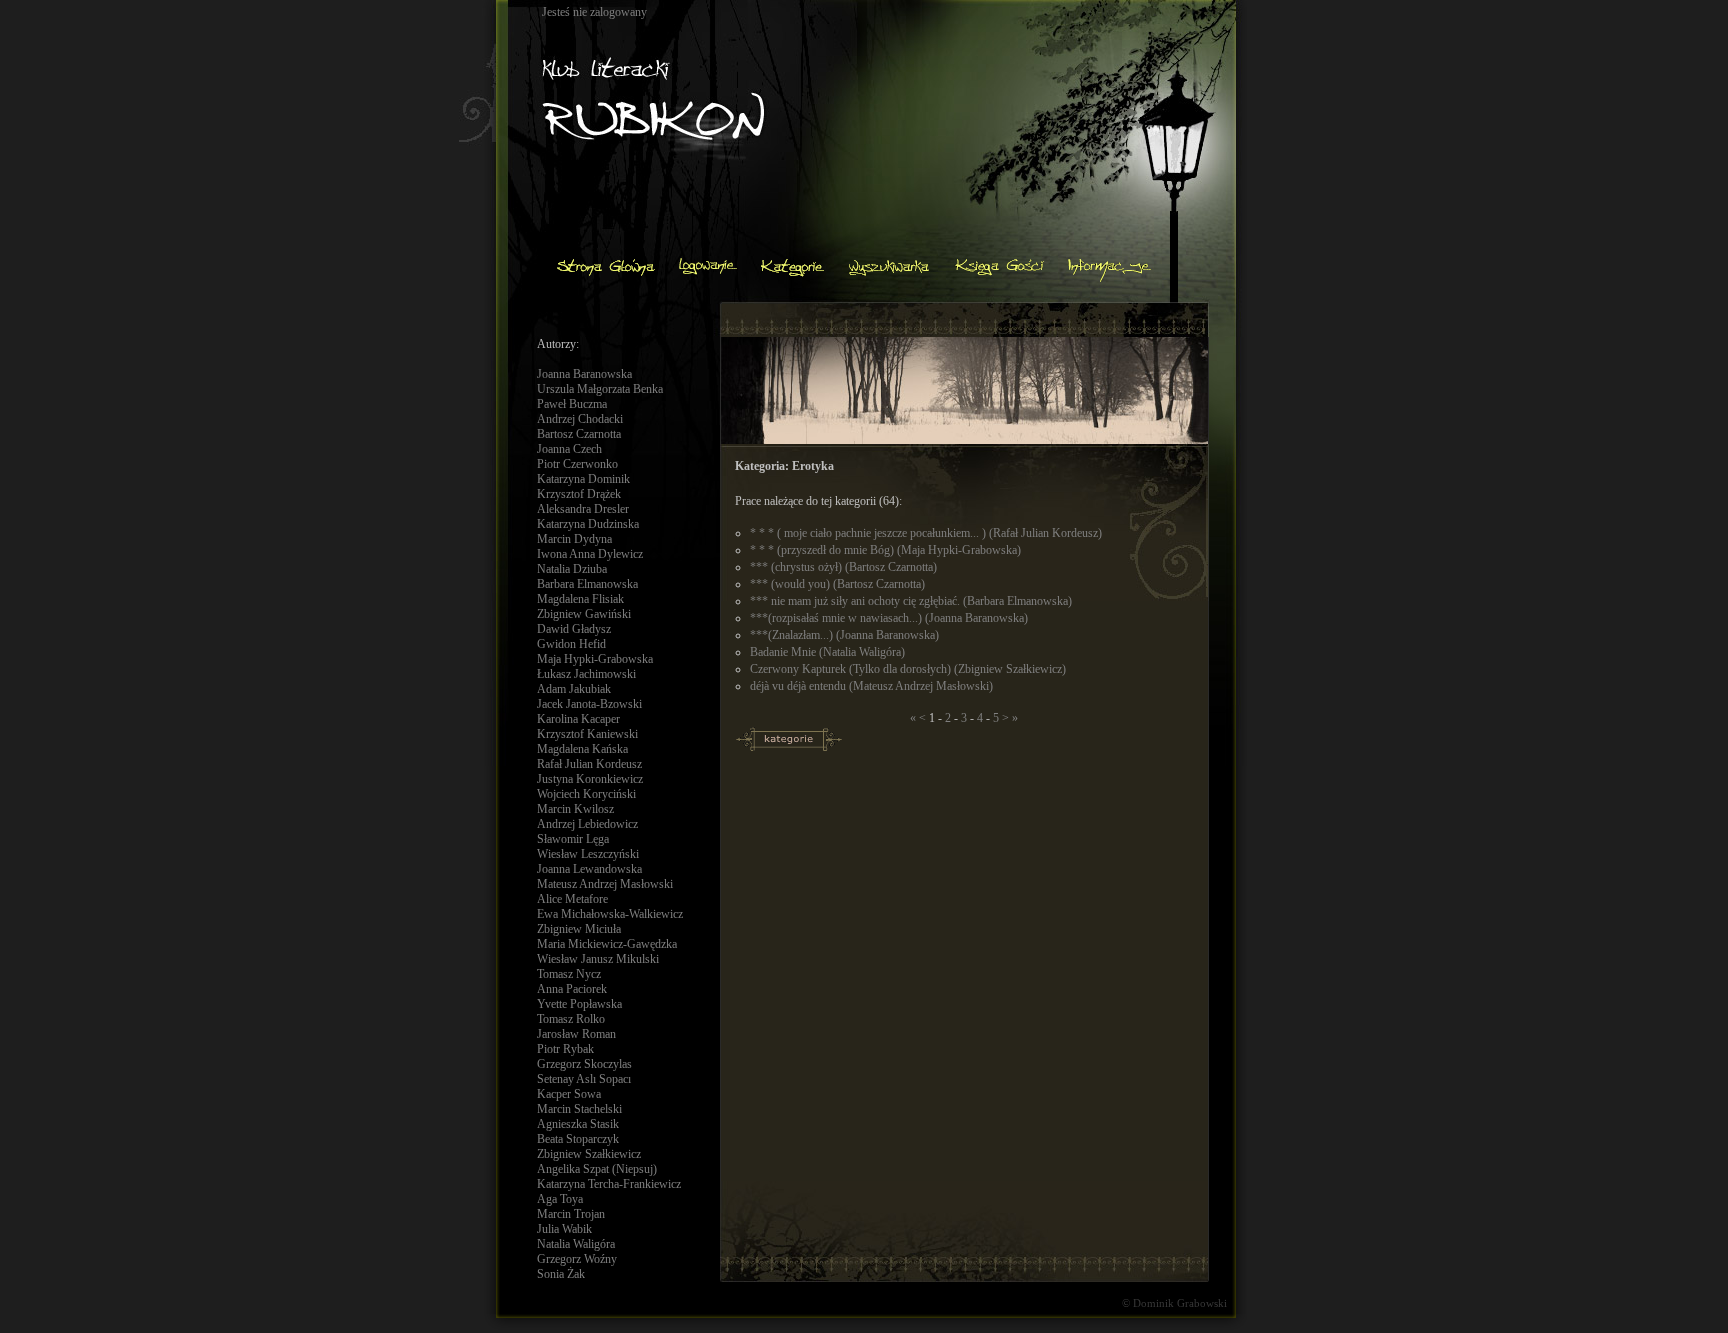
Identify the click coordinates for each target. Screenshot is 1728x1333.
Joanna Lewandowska (589, 869)
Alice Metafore (572, 899)
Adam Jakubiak (574, 689)
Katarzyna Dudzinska (588, 524)
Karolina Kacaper (578, 719)
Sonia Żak (561, 1274)
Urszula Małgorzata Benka (600, 389)
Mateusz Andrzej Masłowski (605, 884)
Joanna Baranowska (584, 374)
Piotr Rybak (565, 1049)
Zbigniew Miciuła (579, 929)
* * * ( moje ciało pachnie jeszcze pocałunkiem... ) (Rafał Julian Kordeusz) (926, 533)
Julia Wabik (564, 1229)
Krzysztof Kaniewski (587, 734)
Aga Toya (560, 1199)
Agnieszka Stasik (578, 1124)
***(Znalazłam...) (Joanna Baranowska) (844, 635)
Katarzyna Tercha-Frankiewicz (609, 1184)
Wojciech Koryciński (586, 794)
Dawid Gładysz (574, 629)
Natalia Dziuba (572, 569)
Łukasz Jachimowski (586, 674)
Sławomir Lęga (573, 839)
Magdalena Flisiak (580, 599)
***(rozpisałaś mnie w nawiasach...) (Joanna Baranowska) (889, 618)
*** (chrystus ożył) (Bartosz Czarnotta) (843, 567)
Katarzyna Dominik (583, 479)
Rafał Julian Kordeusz (589, 764)
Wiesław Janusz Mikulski (598, 959)
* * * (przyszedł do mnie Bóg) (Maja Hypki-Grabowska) (885, 550)
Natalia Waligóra (576, 1244)
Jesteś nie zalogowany (594, 12)
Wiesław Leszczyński (588, 854)
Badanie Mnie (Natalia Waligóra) (827, 652)
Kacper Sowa (569, 1094)
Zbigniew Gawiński (584, 614)
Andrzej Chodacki (580, 419)
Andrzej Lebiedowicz (587, 824)
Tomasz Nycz (569, 974)
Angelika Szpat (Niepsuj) (597, 1169)
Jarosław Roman (576, 1034)
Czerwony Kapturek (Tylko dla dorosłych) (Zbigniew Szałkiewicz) (908, 669)
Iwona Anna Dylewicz (590, 554)
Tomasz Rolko (571, 1019)
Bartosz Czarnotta (579, 434)
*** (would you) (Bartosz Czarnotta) (837, 584)
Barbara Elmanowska (587, 584)
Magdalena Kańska (582, 749)
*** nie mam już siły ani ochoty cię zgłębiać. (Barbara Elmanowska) (911, 601)
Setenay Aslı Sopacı (584, 1079)
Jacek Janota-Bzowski (589, 704)
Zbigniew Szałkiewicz (589, 1154)
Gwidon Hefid (571, 644)
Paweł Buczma (572, 404)
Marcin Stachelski (579, 1109)
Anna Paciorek (572, 989)
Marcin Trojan (571, 1214)
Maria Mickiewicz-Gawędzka (607, 944)
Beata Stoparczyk (578, 1139)
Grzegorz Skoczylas (584, 1064)
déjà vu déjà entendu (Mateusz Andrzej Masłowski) (871, 686)
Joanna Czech (569, 449)
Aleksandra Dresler (583, 509)
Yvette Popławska (579, 1004)
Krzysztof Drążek (579, 494)
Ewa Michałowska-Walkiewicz (610, 914)
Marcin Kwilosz (575, 809)
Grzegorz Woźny (577, 1259)
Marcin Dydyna (574, 539)
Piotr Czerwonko (577, 464)
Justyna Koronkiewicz (590, 779)
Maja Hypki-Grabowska (595, 659)
